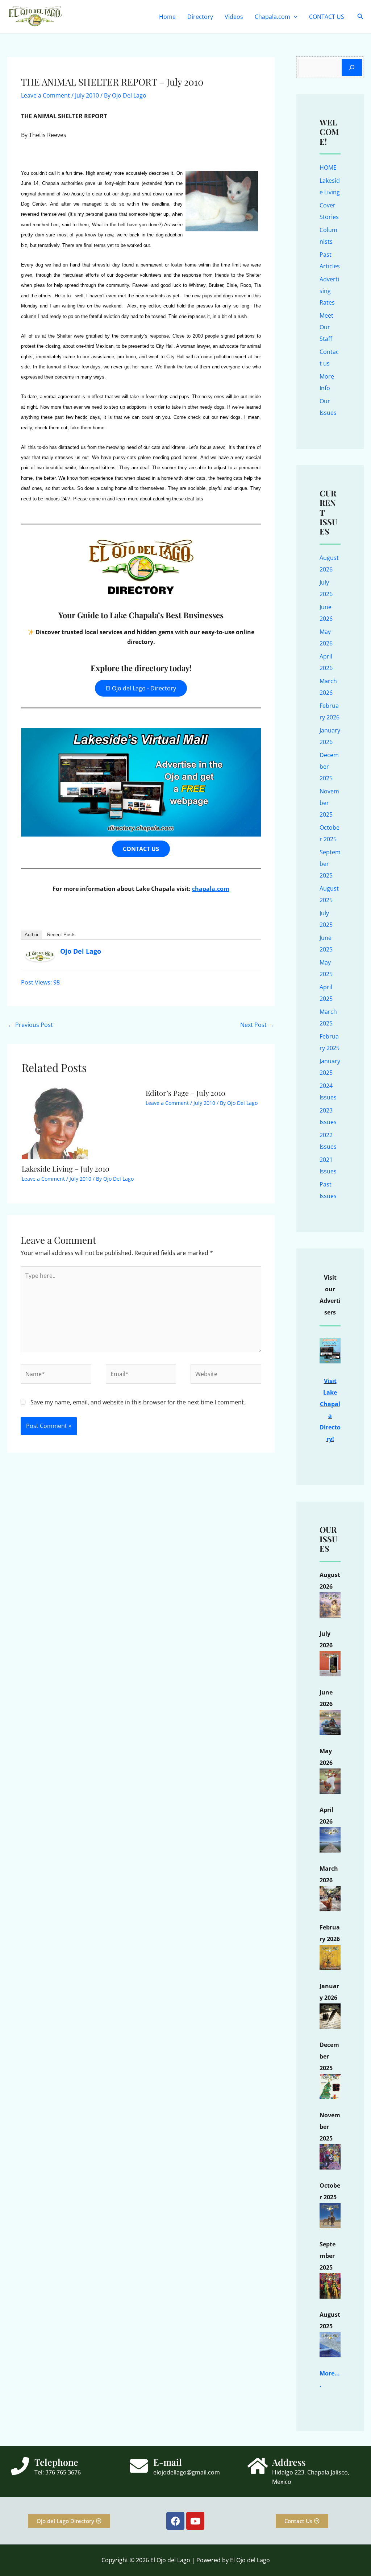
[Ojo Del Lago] (40, 955)
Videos (234, 17)
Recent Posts (61, 935)
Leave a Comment (45, 95)
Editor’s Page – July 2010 (185, 1093)
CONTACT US (327, 17)
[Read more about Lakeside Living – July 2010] (55, 1121)
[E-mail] (139, 2466)
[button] (294, 17)
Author (32, 935)
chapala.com (211, 889)
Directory (200, 17)
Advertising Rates (329, 291)
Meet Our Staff (326, 327)
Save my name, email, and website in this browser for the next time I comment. (138, 1402)
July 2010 (87, 95)
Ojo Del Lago (81, 951)
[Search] (352, 67)
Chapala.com (272, 17)
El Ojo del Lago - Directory (141, 688)
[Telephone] (20, 2466)
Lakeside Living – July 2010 (66, 1169)
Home (167, 17)
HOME (328, 168)
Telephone (56, 2462)
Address (289, 2462)
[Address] (258, 2466)
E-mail (168, 2462)
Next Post (257, 1025)
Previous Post (30, 1025)
